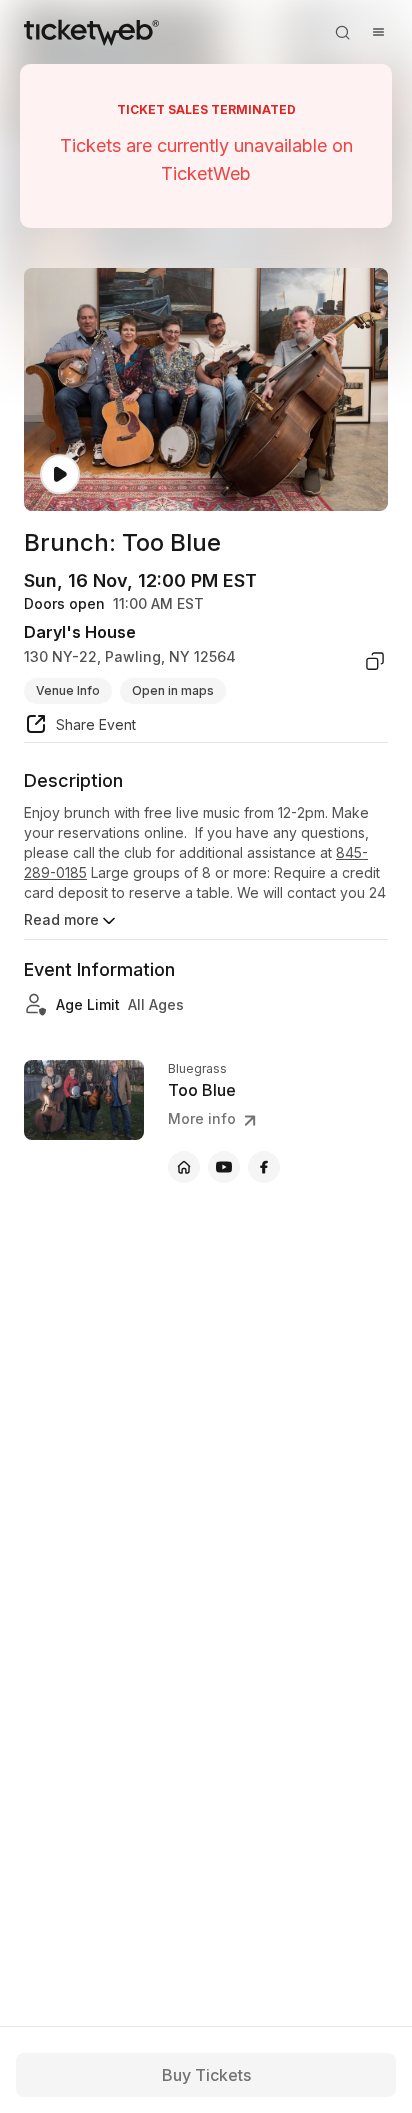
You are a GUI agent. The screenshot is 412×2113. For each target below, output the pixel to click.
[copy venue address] (375, 661)
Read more (61, 919)
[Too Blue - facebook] (264, 1167)
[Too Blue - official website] (184, 1167)
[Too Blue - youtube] (224, 1167)
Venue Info (68, 690)
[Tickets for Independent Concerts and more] (91, 32)
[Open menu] (378, 32)
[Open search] (342, 32)
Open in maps (173, 690)
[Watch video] (60, 474)
